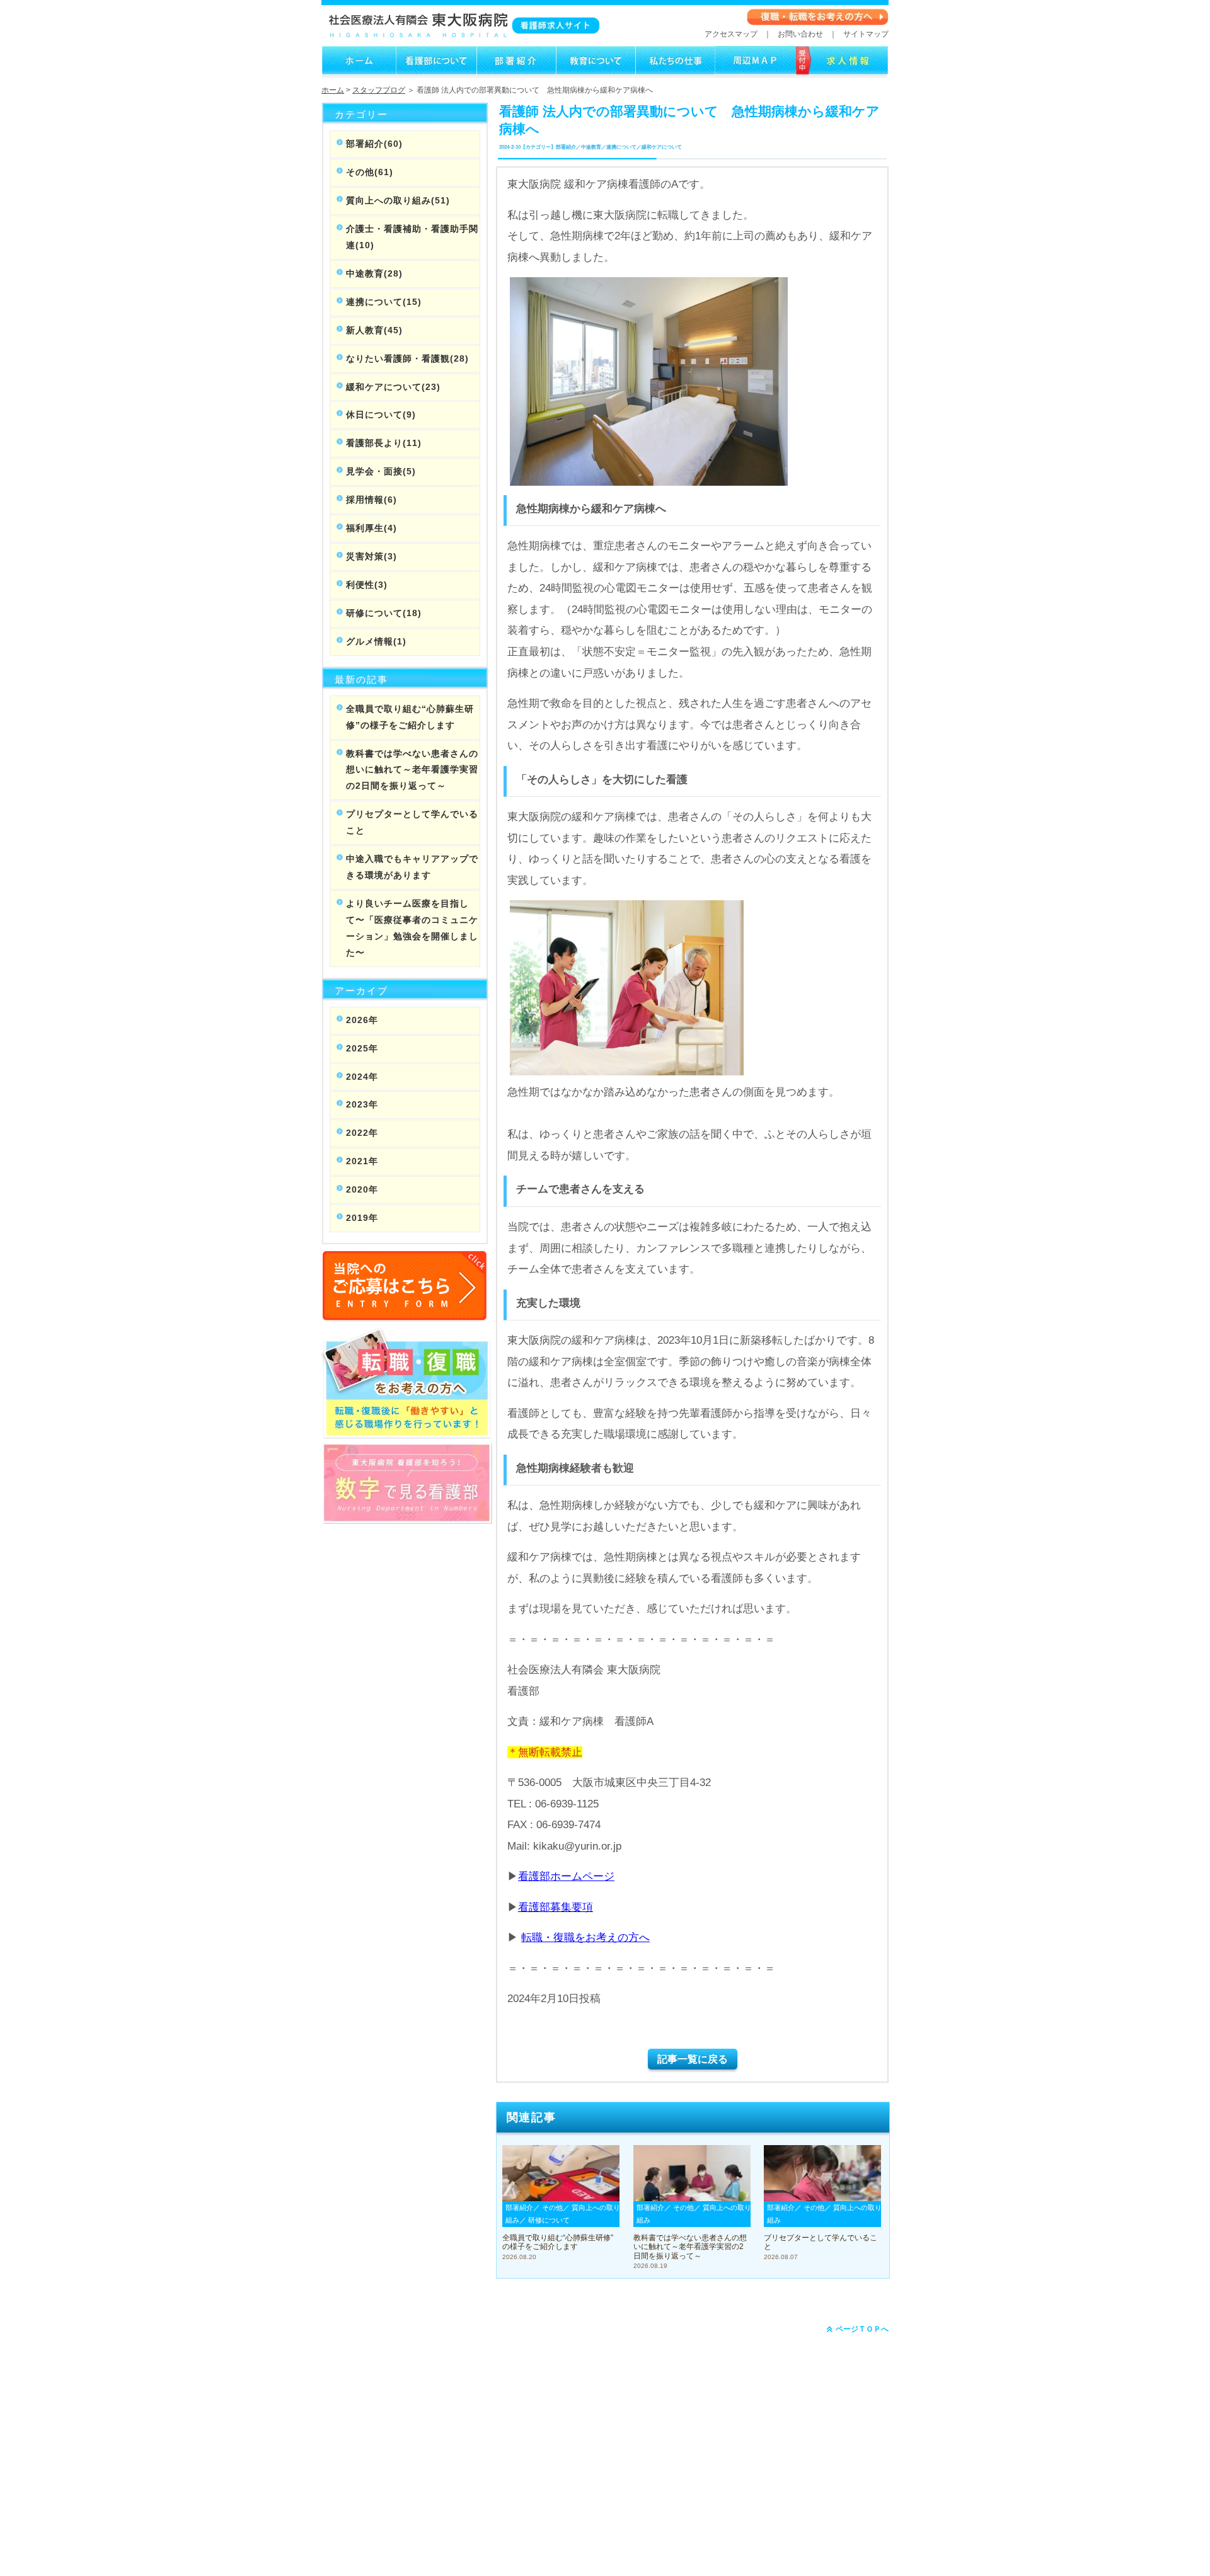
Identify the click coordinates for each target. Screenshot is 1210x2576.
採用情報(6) (372, 500)
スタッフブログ (379, 90)
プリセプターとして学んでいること (412, 822)
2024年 (362, 1077)
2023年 (362, 1104)
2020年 (362, 1189)
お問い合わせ (800, 34)
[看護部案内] (516, 72)
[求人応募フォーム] (842, 72)
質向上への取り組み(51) (398, 200)
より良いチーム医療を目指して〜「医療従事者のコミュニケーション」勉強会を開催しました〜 (412, 928)
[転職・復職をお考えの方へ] (818, 23)
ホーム (333, 90)
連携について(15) (384, 302)
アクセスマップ (731, 34)
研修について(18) (384, 613)
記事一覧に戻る (693, 2059)
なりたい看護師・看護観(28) (407, 358)
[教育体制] (596, 72)
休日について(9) (381, 415)
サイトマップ (866, 34)
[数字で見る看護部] (407, 1517)
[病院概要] (436, 72)
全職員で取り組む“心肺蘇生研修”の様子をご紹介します (410, 717)
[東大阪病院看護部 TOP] (359, 72)
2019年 (362, 1218)
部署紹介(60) (374, 144)
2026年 (362, 1020)
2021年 (362, 1161)
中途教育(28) (374, 273)
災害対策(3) (372, 556)
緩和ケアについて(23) (393, 387)
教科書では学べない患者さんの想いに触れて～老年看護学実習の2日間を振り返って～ (412, 770)
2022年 (362, 1133)
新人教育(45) (374, 330)
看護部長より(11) (384, 443)
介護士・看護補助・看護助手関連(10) (412, 237)
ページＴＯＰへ (861, 2329)
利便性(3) (367, 585)
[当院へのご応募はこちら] (405, 1314)
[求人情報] (755, 72)
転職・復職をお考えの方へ (585, 1938)
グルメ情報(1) (376, 641)
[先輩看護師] (675, 72)
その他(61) (370, 172)
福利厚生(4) (372, 528)
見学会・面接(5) (381, 471)
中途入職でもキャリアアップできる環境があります (412, 867)
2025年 (362, 1048)
